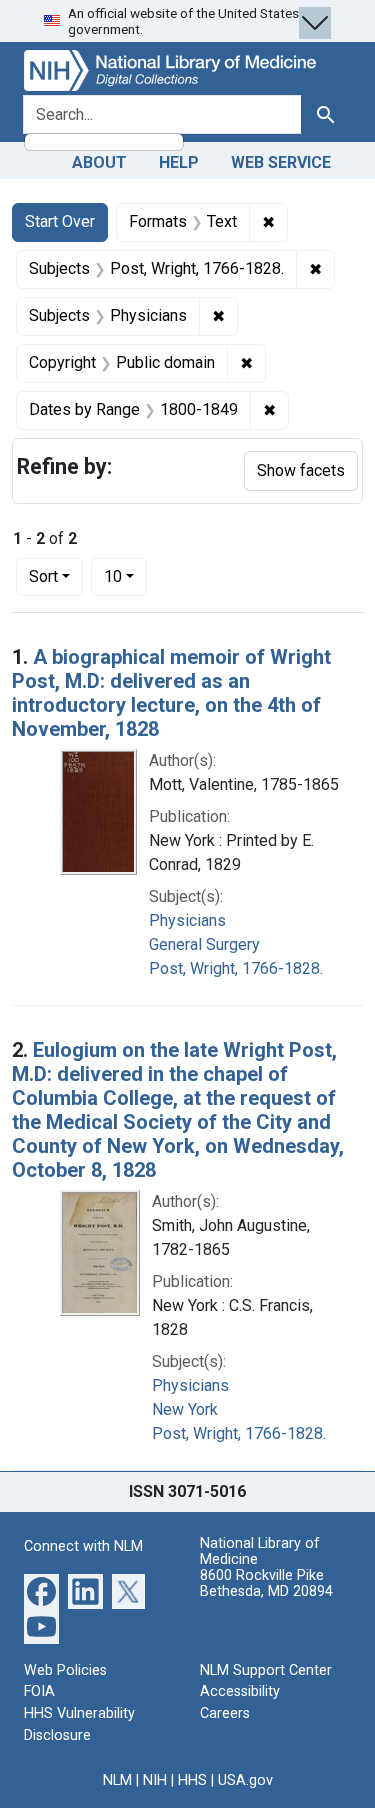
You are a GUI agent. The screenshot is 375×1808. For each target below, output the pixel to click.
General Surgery (204, 944)
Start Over (60, 221)
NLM (117, 1780)
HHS (192, 1780)
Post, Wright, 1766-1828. (236, 968)
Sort (43, 576)
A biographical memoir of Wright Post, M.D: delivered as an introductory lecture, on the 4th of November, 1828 (171, 693)
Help (179, 162)
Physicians (187, 920)
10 (125, 576)
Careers (225, 1713)
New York (185, 1409)
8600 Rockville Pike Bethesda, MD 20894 (266, 1583)
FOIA (39, 1691)
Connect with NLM (83, 1546)
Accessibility (240, 1691)
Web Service (281, 162)
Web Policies (65, 1670)
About (99, 162)
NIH (155, 1780)
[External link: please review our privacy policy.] (41, 1589)
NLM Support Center (266, 1670)
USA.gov (245, 1780)
